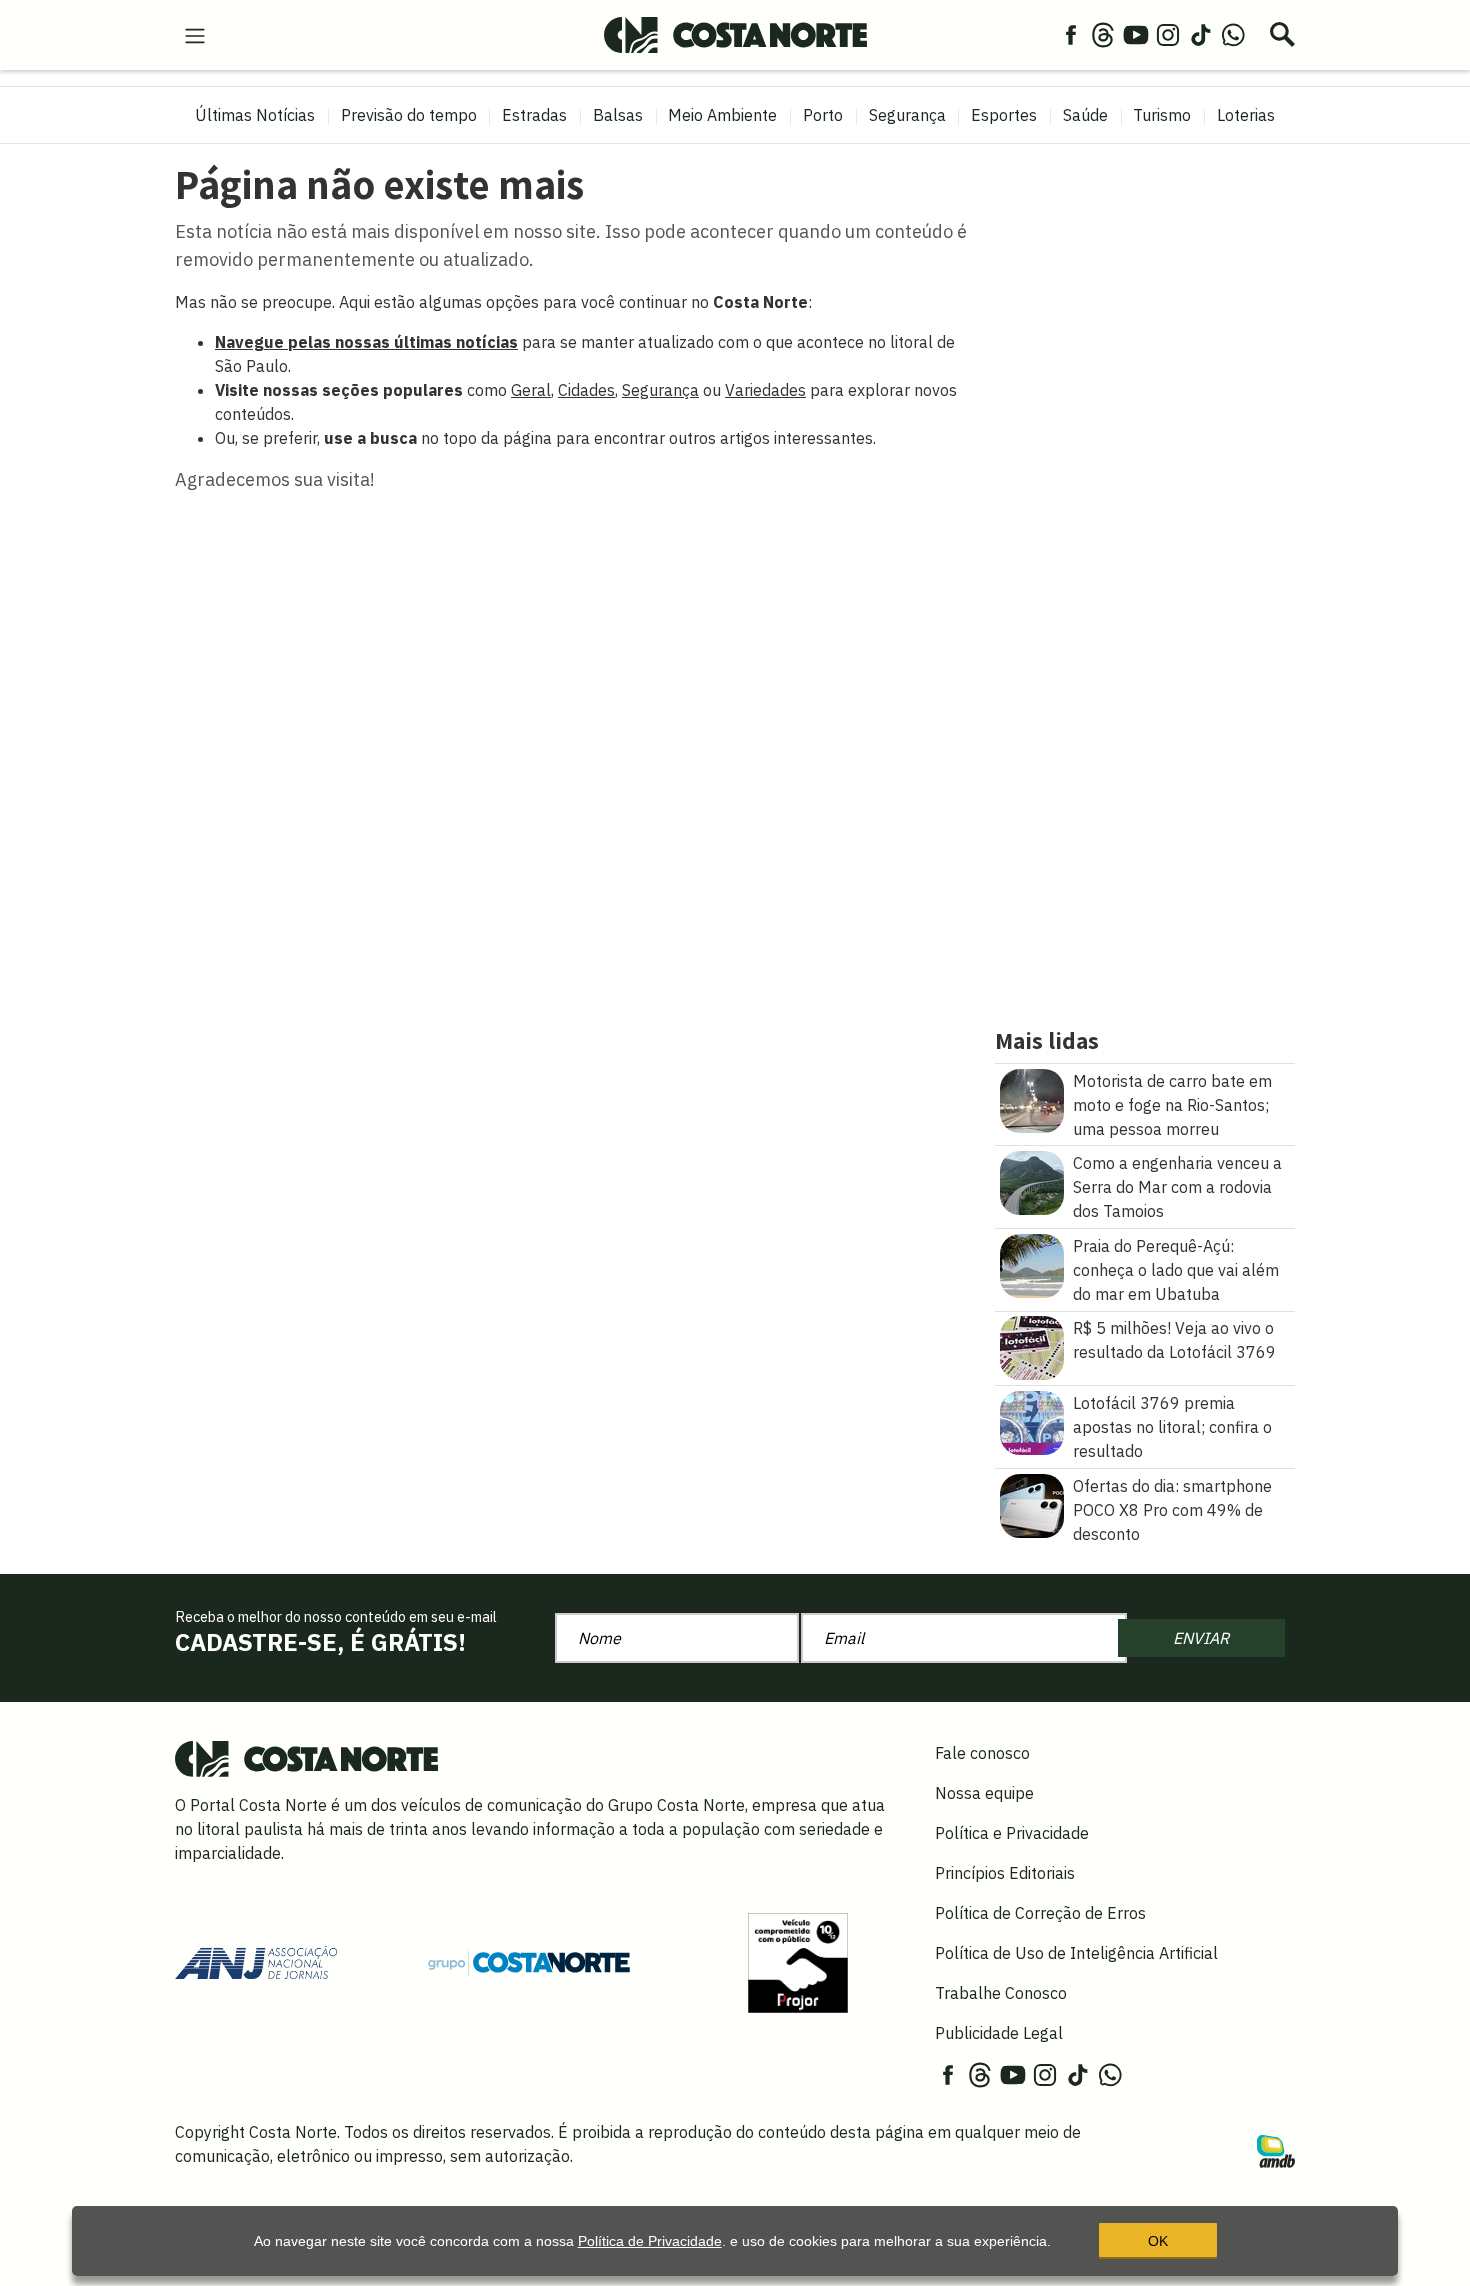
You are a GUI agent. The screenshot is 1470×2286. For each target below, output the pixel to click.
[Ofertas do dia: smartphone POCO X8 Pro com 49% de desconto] (1032, 1504)
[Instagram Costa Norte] (1168, 34)
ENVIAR (1201, 1638)
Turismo (1162, 115)
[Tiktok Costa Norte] (1201, 34)
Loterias (1246, 115)
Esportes (1004, 115)
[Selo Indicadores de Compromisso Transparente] (798, 1961)
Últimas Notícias (255, 115)
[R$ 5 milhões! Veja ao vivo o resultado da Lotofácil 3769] (1032, 1347)
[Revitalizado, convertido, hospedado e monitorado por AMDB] (1276, 2149)
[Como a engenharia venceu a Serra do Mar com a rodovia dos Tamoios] (1032, 1181)
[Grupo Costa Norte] (529, 1962)
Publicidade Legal (999, 2033)
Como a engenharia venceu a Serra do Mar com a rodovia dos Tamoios (1177, 1187)
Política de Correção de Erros (1040, 1913)
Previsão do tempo (409, 115)
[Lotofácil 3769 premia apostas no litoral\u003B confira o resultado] (1032, 1421)
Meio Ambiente (722, 115)
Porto (823, 115)
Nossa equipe (984, 1793)
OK (1158, 2241)
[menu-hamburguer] (195, 34)
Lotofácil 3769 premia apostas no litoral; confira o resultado (1172, 1427)
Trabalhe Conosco (1001, 1993)
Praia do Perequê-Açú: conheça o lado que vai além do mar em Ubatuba (1176, 1270)
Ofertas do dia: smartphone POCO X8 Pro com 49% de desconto (1172, 1510)
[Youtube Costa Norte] (1136, 34)
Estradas (534, 115)
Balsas (618, 115)
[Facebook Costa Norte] (1071, 34)
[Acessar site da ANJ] (256, 1961)
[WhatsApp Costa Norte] (1233, 34)
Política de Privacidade (650, 2241)
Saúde (1085, 115)
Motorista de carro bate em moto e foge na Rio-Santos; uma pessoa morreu (1172, 1105)
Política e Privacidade (1012, 1833)
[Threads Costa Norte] (1103, 34)
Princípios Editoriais (1005, 1873)
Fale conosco (982, 1753)
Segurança (907, 115)
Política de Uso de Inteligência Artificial (1076, 1953)
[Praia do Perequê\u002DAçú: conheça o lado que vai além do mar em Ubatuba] (1032, 1264)
